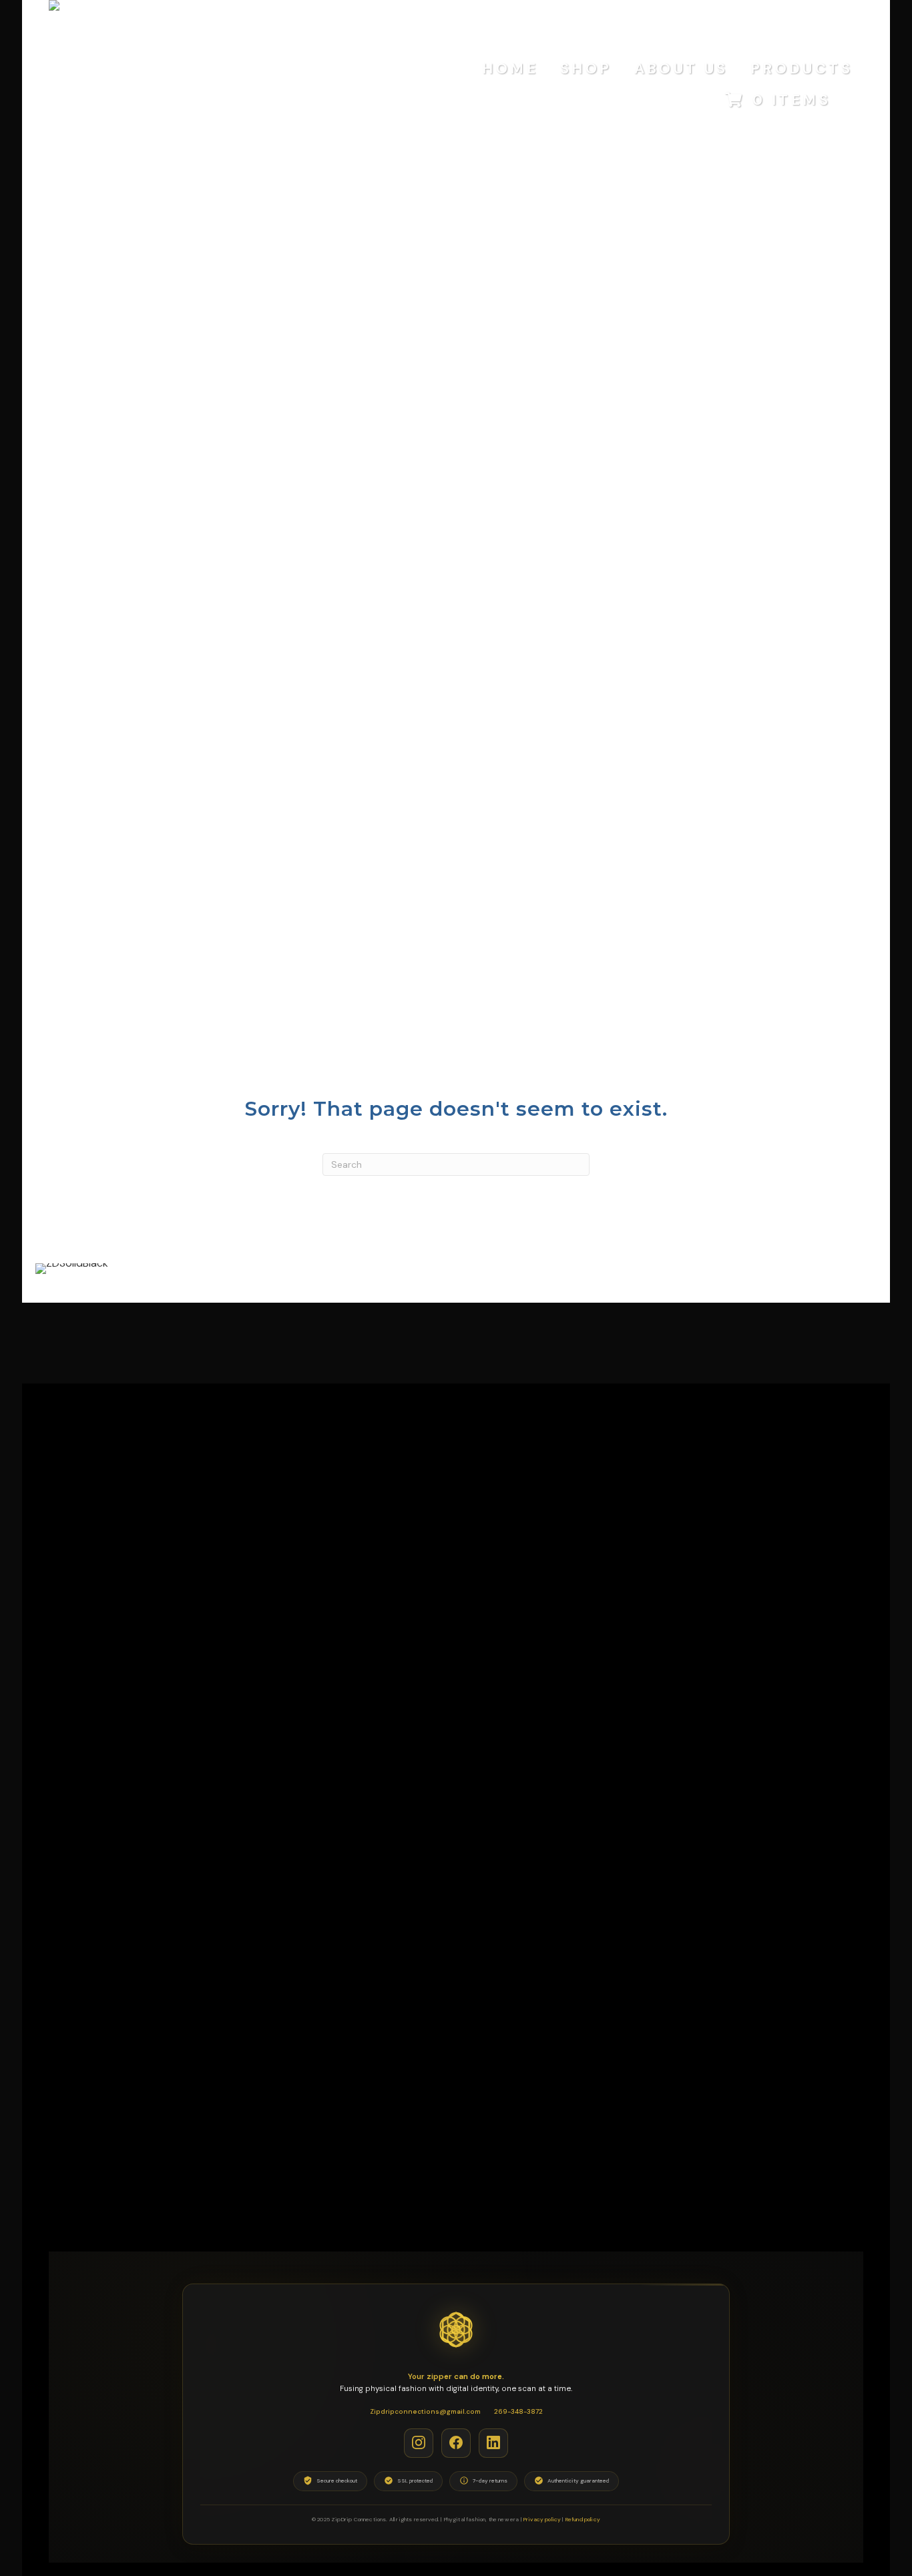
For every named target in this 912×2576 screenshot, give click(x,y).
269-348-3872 (518, 2411)
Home (510, 68)
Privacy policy (542, 2519)
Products (802, 68)
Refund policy (583, 2519)
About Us (681, 68)
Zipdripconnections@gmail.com (425, 2411)
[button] (419, 2442)
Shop (586, 68)
